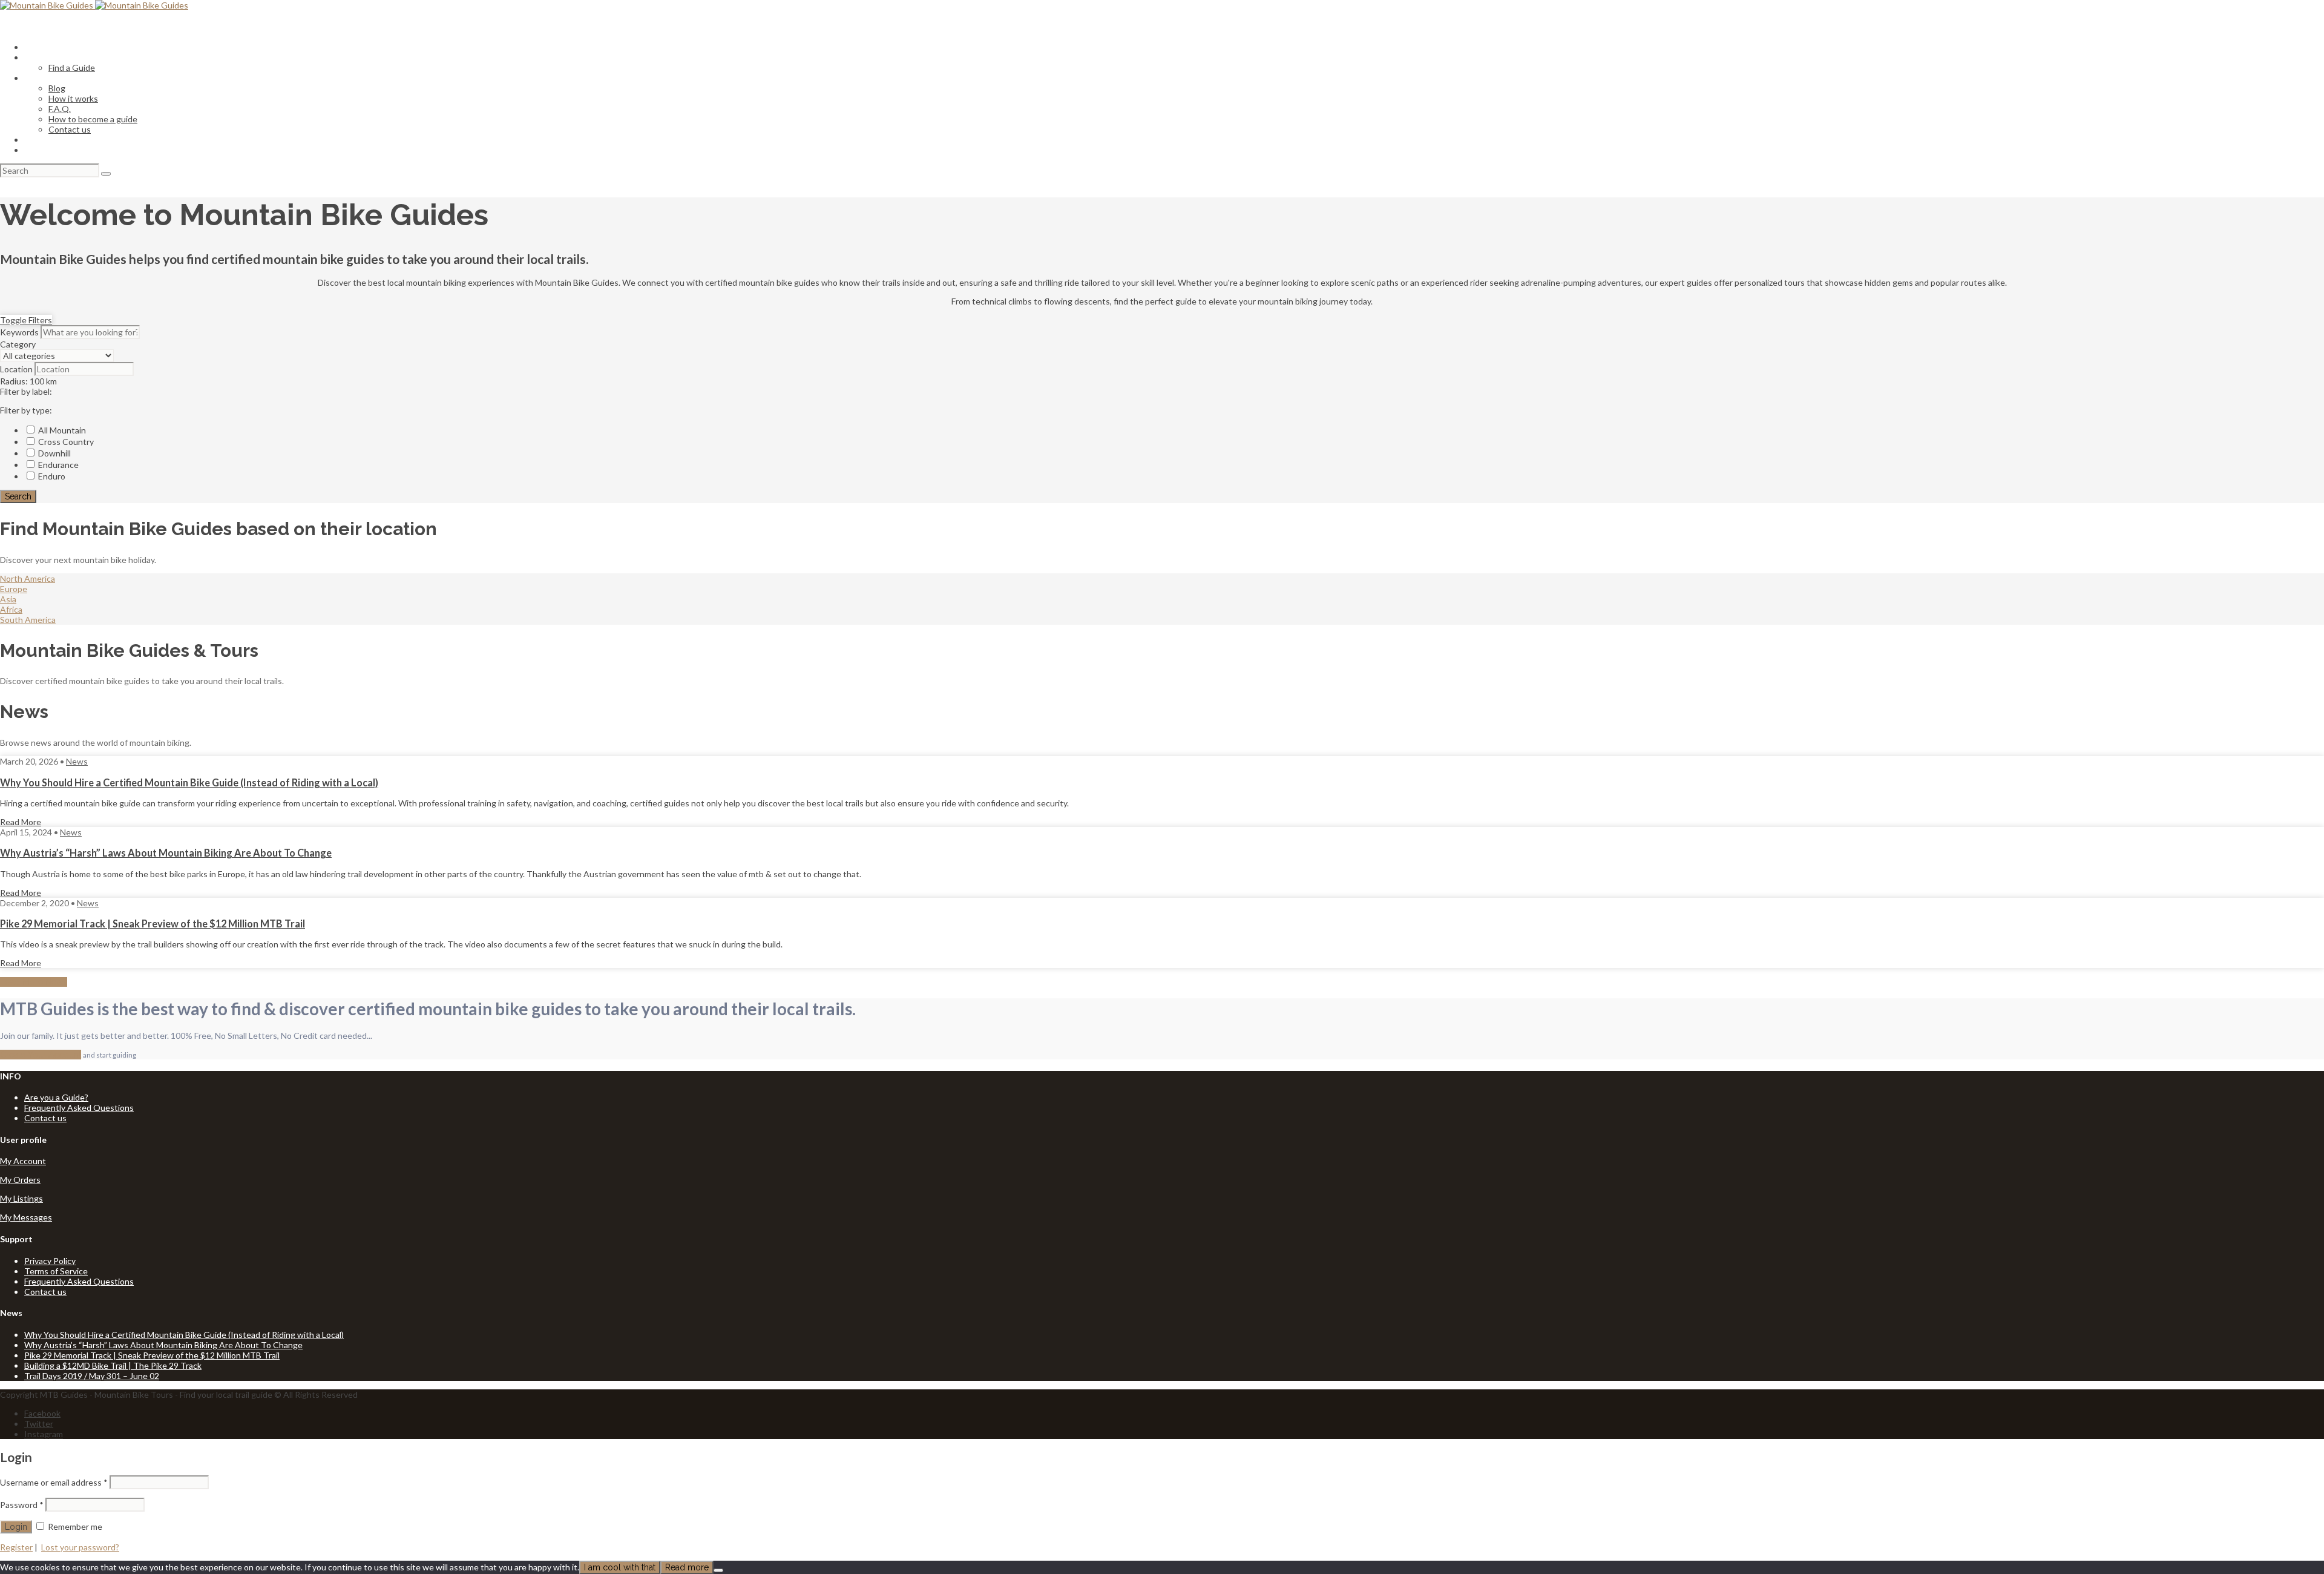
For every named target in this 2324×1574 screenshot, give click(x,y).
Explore (38, 57)
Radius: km (28, 381)
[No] (718, 1570)
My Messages (26, 1217)
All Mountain (61, 430)
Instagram (44, 1434)
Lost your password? (80, 1547)
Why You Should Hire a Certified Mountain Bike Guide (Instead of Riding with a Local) (189, 782)
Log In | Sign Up (54, 150)
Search (18, 496)
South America (28, 620)
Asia (8, 599)
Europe (14, 589)
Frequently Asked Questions (79, 1108)
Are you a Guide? (56, 1097)
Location (16, 369)
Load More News (34, 982)
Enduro (51, 476)
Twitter (39, 1424)
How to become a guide (93, 119)
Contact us (70, 129)
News (77, 761)
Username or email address (54, 1482)
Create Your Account (41, 1055)
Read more (687, 1567)
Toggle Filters (26, 320)
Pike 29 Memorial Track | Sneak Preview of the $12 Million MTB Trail (153, 924)
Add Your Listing (55, 140)
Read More (21, 822)
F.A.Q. (60, 109)
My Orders (20, 1180)
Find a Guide (72, 68)
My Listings (21, 1198)
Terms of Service (56, 1271)
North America (28, 578)
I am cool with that (620, 1567)
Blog (57, 88)
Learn (35, 78)
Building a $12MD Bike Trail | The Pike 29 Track (113, 1365)
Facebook (42, 1413)
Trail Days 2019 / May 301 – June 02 (92, 1376)
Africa (11, 609)
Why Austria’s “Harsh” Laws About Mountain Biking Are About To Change (166, 853)
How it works (73, 98)
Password (22, 1505)
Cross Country (65, 442)
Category (18, 344)
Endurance (57, 465)
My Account (23, 1161)
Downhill (54, 453)
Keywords (19, 332)
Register (16, 1547)
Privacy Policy (50, 1261)
